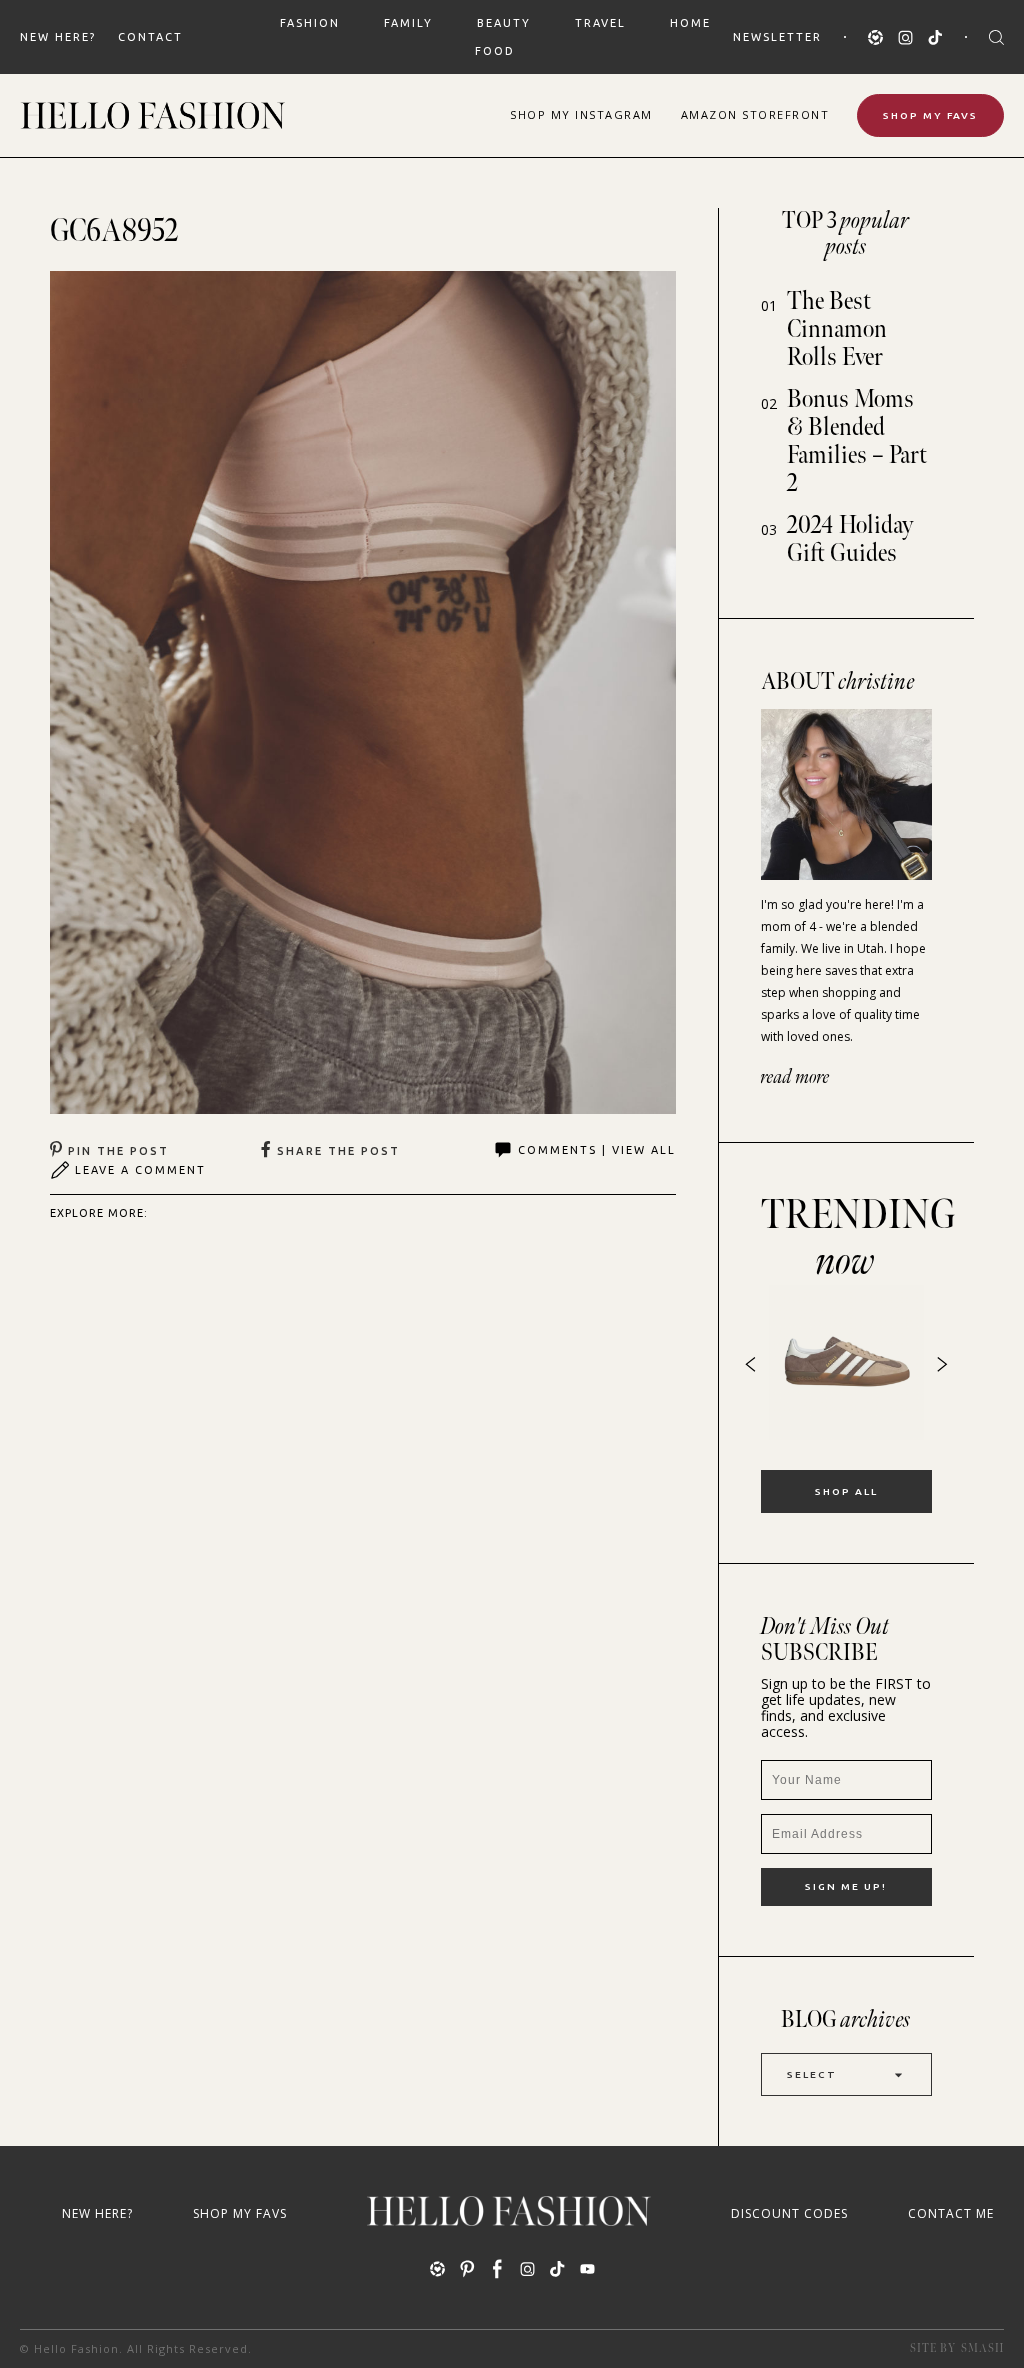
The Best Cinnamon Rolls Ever (837, 329)
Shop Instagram (581, 114)
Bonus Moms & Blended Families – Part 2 (857, 441)
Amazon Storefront (755, 114)
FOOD (495, 51)
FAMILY (408, 23)
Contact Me (951, 2213)
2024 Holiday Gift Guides (850, 539)
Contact (150, 37)
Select (812, 2074)
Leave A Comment (140, 1170)
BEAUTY (504, 23)
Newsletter (777, 37)
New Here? (58, 37)
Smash (982, 2348)
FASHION (310, 23)
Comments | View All (597, 1150)
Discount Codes (789, 2213)
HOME (690, 23)
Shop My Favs (930, 115)
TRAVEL (600, 23)
